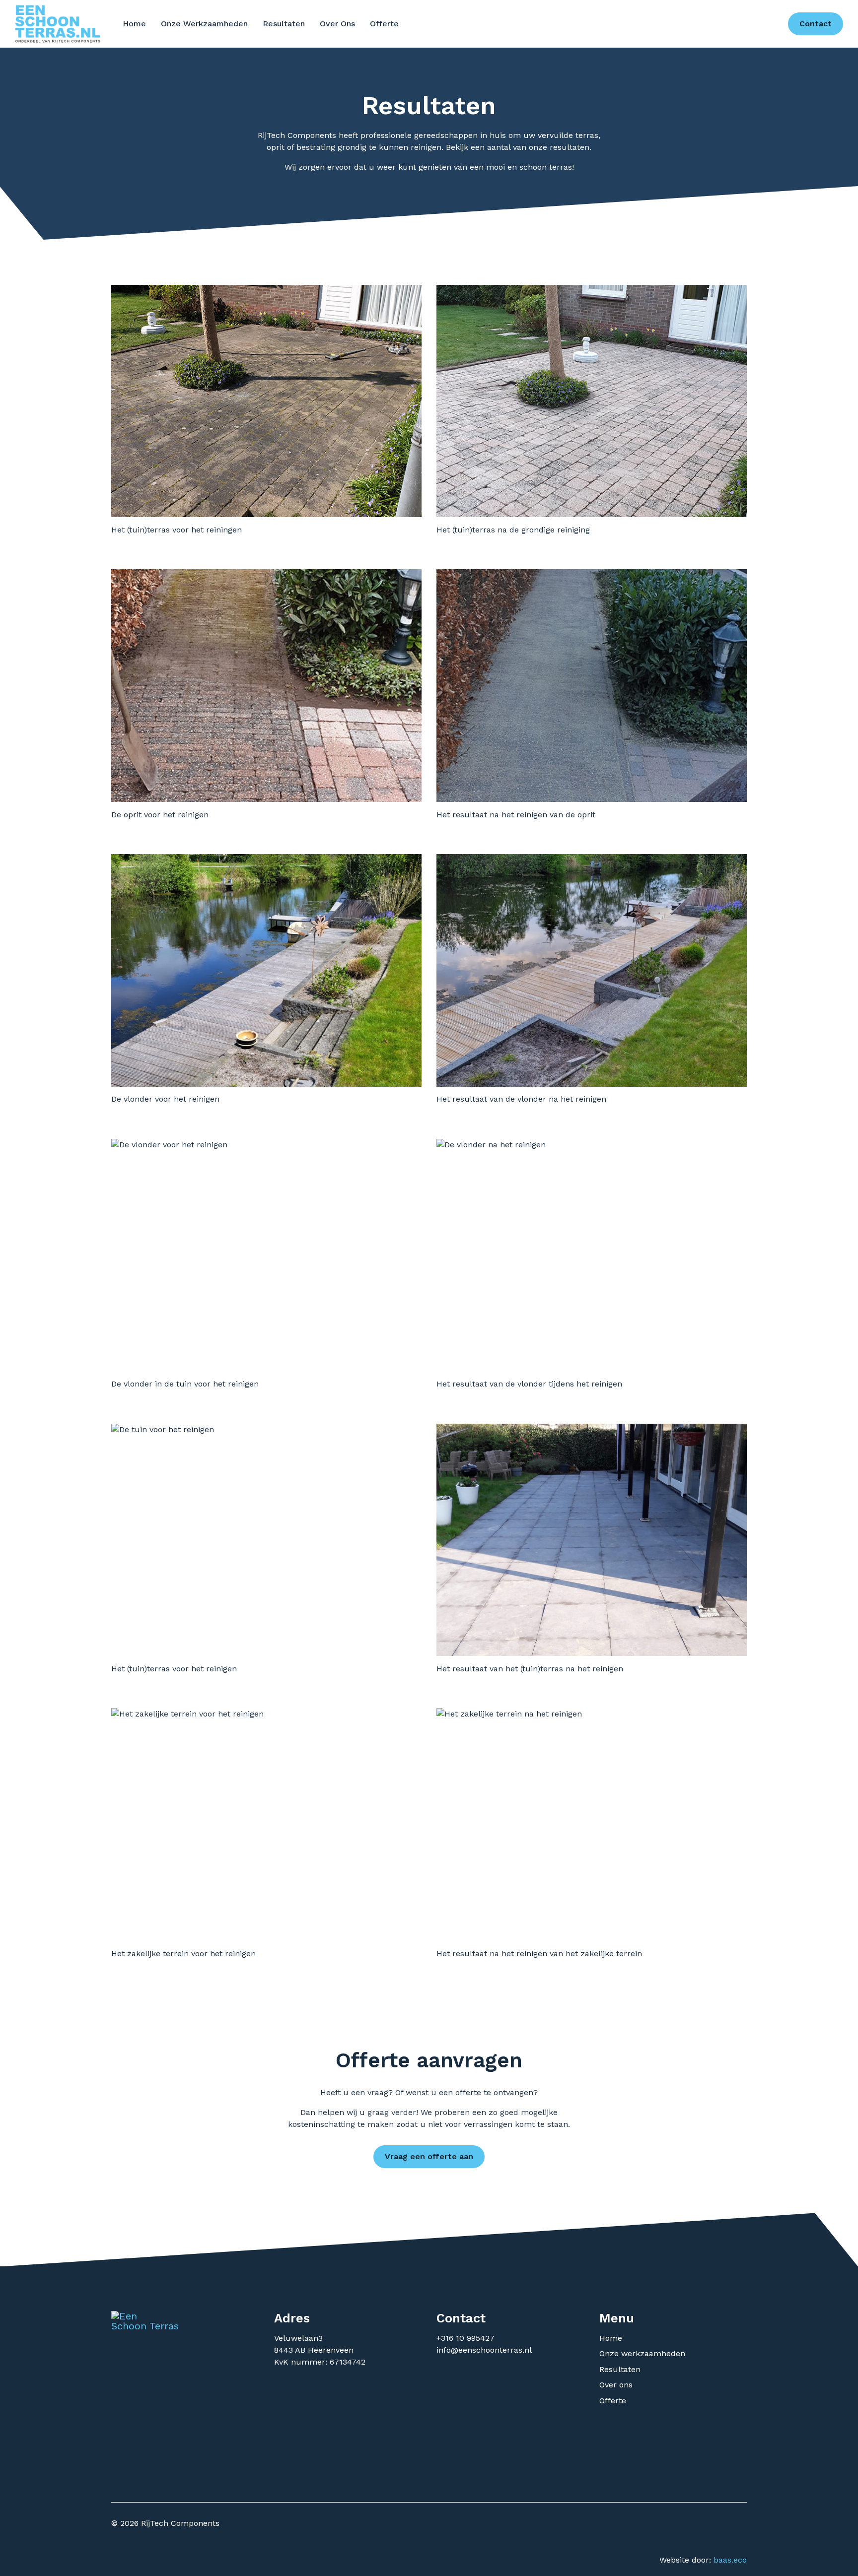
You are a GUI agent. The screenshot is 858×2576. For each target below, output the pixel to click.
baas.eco (730, 2560)
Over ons (337, 24)
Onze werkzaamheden (204, 24)
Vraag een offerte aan (429, 2156)
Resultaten (284, 24)
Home (134, 24)
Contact (816, 24)
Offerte (384, 24)
